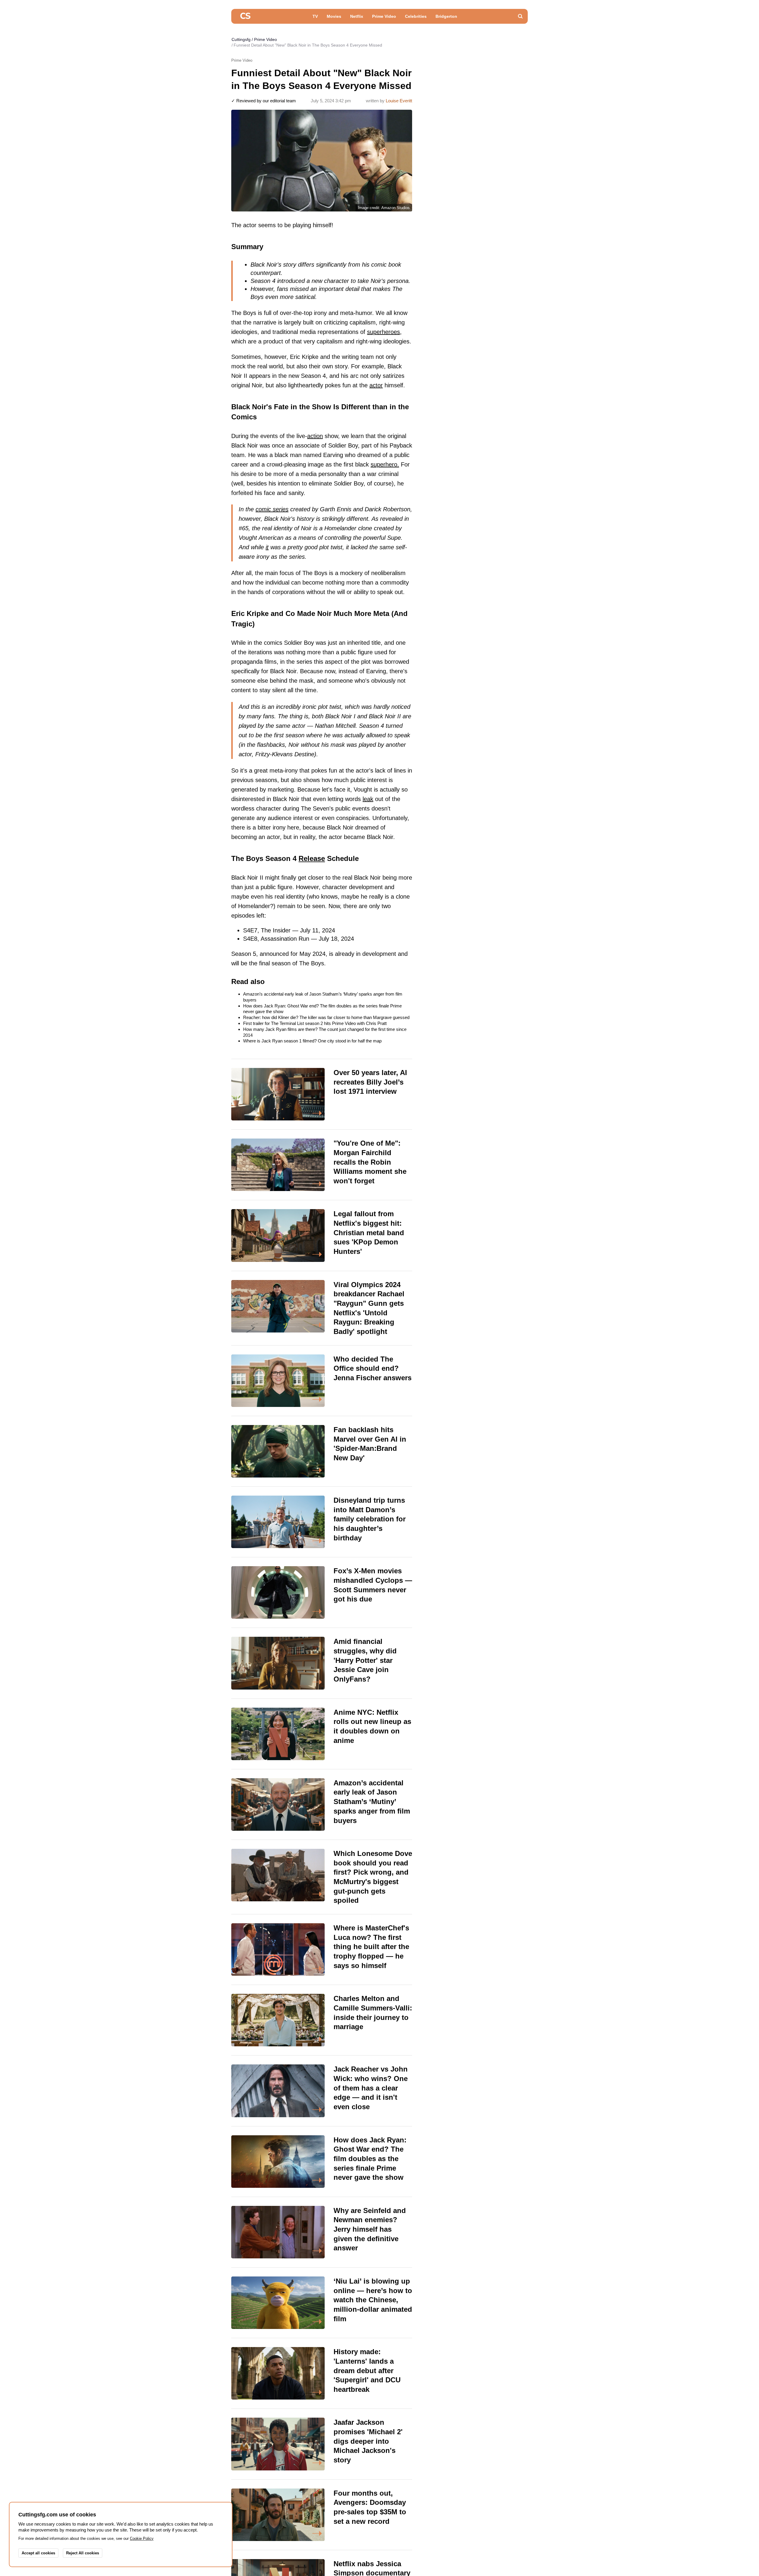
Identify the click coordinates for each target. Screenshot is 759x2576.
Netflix (357, 16)
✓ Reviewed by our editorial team (264, 101)
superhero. (385, 464)
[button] (520, 16)
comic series (272, 509)
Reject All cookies (83, 2553)
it (267, 547)
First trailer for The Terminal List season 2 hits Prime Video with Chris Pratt (315, 1023)
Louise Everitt (399, 101)
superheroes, (384, 332)
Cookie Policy (142, 2538)
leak (368, 799)
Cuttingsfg (241, 39)
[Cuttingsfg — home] (245, 16)
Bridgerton (446, 16)
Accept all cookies (38, 2553)
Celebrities (416, 16)
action (315, 436)
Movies (334, 16)
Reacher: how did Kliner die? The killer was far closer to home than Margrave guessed (326, 1017)
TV (315, 16)
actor (376, 385)
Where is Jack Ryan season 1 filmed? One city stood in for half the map (312, 1041)
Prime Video (384, 16)
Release (312, 858)
